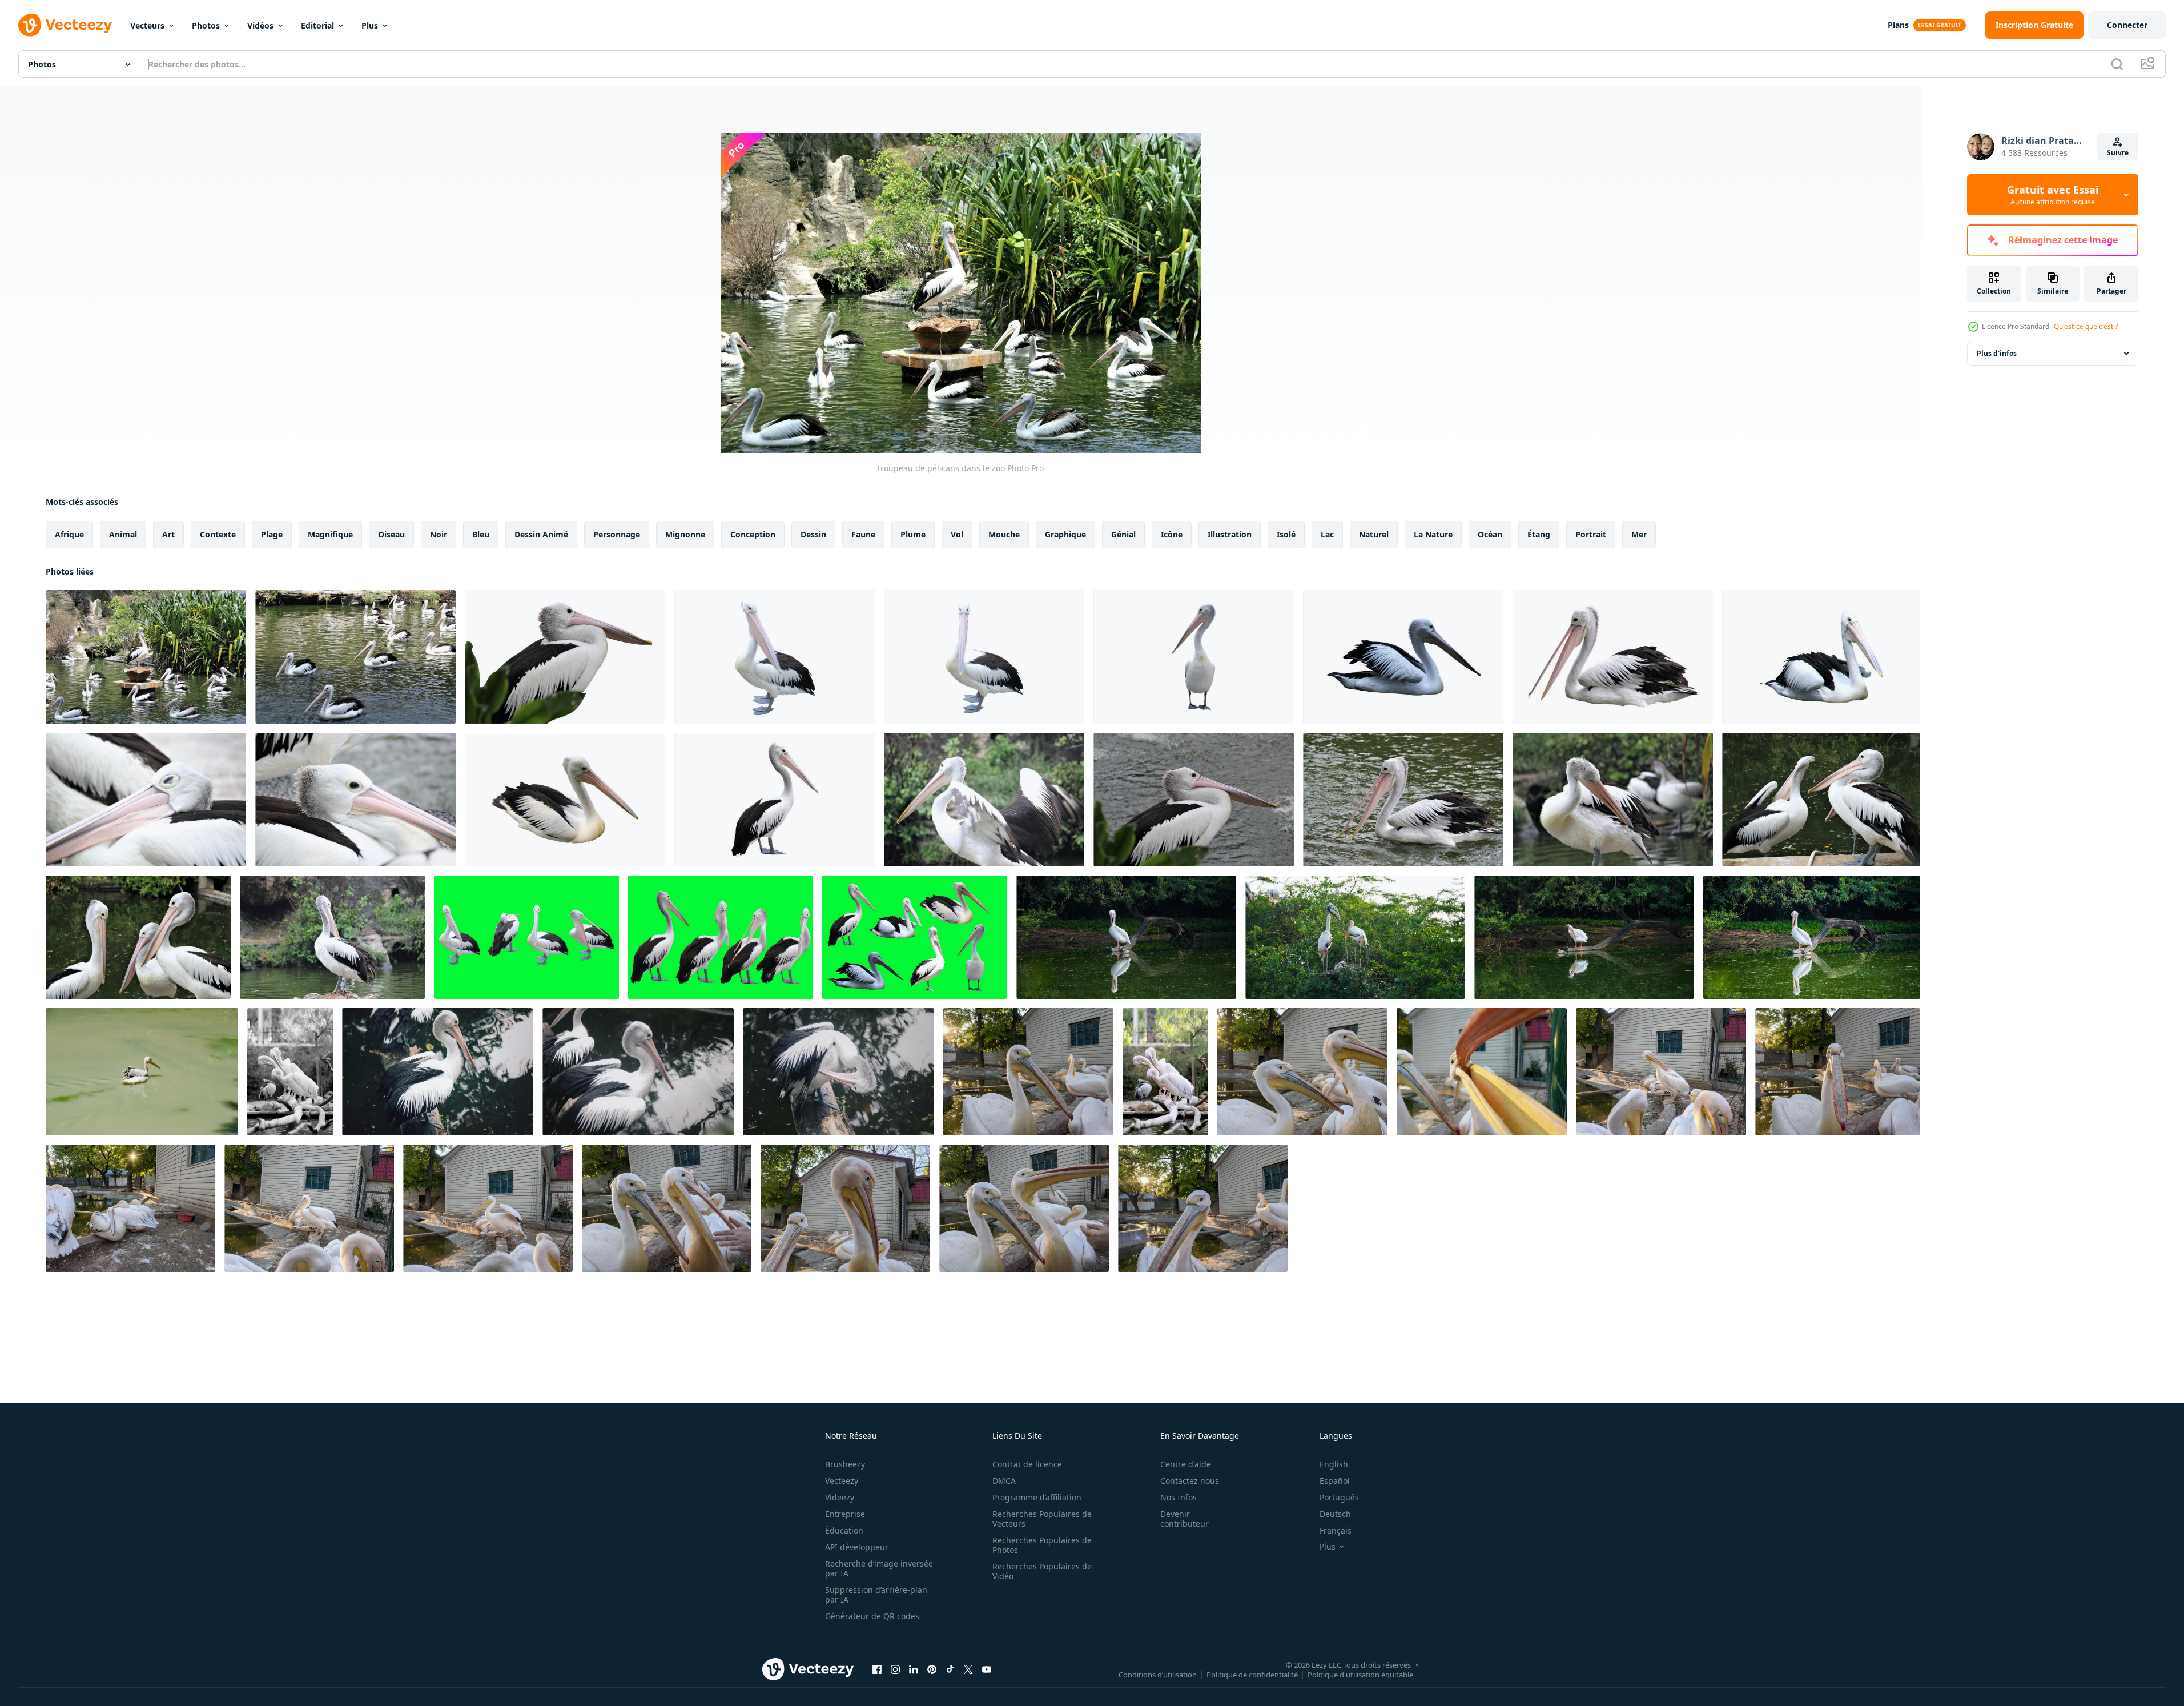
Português (1339, 1497)
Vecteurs (147, 25)
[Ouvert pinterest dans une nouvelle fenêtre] (932, 1669)
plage (272, 534)
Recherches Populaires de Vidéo (1042, 1571)
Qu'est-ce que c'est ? (2086, 326)
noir (439, 534)
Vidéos (260, 25)
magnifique (330, 534)
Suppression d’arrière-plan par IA (876, 1595)
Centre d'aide (1186, 1464)
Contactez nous (1190, 1481)
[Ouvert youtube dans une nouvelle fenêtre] (987, 1669)
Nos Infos (1179, 1497)
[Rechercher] (2117, 64)
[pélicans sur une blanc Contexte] (565, 657)
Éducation (844, 1530)
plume (913, 534)
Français (1336, 1530)
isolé (1286, 534)
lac (1327, 534)
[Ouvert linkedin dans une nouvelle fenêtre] (914, 1669)
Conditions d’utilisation (1158, 1674)
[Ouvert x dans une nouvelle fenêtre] (968, 1669)
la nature (1433, 534)
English (1334, 1464)
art (168, 534)
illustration (1230, 534)
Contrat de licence (1027, 1464)
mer (1639, 534)
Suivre (2118, 153)
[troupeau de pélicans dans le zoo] (146, 657)
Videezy (840, 1497)
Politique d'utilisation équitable (1360, 1674)
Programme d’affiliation (1037, 1497)
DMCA (1004, 1481)
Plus (370, 25)
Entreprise (845, 1514)
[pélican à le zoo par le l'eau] (1028, 1072)
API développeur (857, 1547)
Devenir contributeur (1184, 1519)
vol (957, 534)
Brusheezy (845, 1464)
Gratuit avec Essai (2053, 195)
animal (123, 534)
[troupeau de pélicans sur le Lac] (146, 800)
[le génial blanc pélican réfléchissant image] (1812, 937)
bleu (481, 534)
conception (753, 534)
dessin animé (541, 534)
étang (1539, 534)
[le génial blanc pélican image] (1126, 937)
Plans (1898, 25)
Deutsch (1335, 1514)
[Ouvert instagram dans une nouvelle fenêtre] (895, 1669)
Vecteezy (842, 1481)
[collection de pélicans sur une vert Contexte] (526, 937)
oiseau (391, 534)
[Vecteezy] (65, 25)
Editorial (317, 25)
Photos (206, 25)
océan (1490, 534)
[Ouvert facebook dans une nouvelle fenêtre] (877, 1669)
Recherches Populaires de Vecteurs (1042, 1519)
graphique (1065, 534)
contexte (218, 534)
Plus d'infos (1997, 353)
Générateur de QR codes (872, 1616)
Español (1335, 1481)
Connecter (2127, 25)
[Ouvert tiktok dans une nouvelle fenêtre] (950, 1669)
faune (863, 534)
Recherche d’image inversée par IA (879, 1568)
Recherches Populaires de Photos (1042, 1545)
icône (1172, 534)
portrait (1591, 534)
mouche (1004, 534)
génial (1123, 534)
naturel (1374, 534)
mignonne (685, 534)
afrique (69, 534)
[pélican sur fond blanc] (565, 800)
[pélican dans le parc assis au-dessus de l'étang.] (438, 1072)
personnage (617, 534)
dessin (813, 534)
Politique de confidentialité (1252, 1674)
